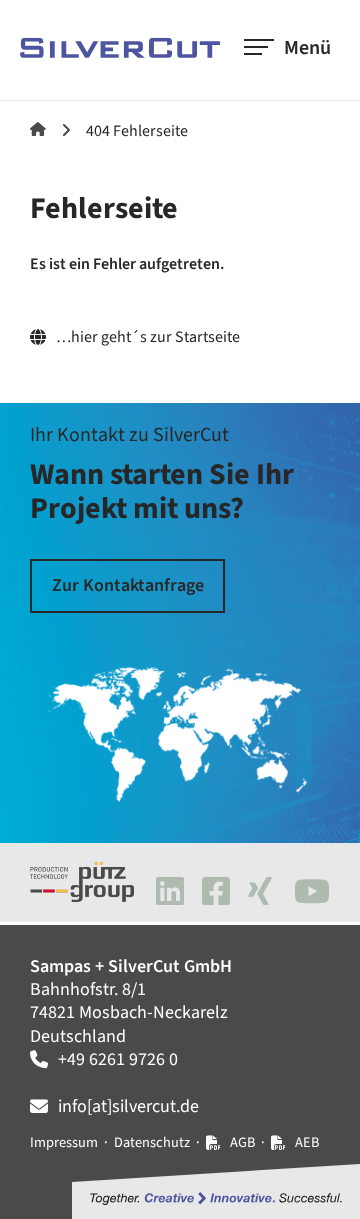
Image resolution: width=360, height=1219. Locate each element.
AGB (242, 1142)
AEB (307, 1142)
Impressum (64, 1142)
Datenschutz (152, 1142)
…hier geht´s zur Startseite (148, 337)
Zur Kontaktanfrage (128, 585)
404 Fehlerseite (137, 131)
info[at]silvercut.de (128, 1106)
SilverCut (38, 129)
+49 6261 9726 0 (118, 1059)
